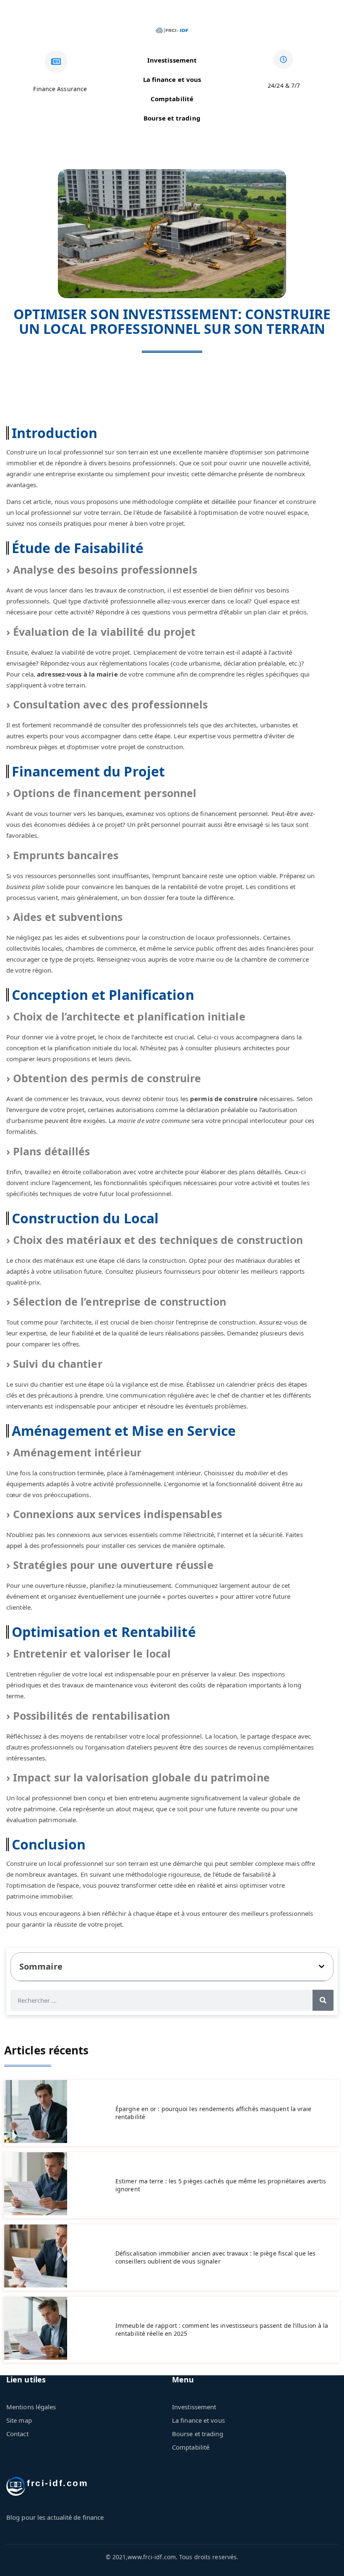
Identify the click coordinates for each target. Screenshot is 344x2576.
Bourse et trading (172, 118)
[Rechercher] (323, 2000)
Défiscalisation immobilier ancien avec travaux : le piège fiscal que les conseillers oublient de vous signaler (215, 2257)
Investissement (172, 60)
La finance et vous (172, 79)
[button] (322, 1966)
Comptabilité (172, 99)
